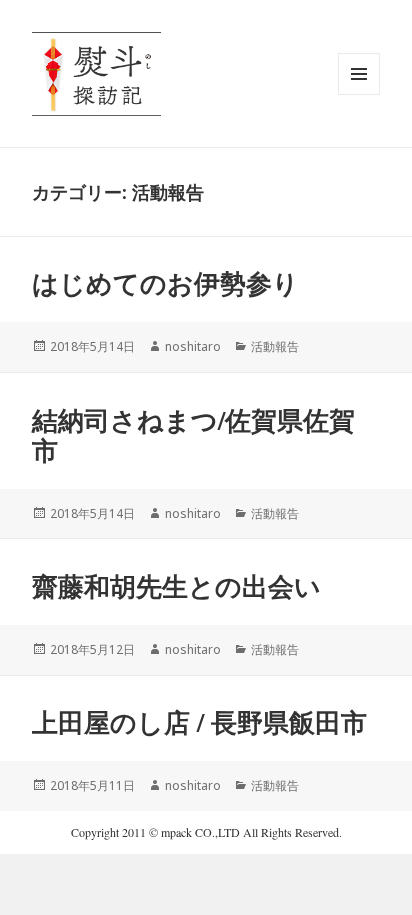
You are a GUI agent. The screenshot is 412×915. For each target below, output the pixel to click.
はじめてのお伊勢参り (165, 283)
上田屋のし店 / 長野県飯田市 (199, 722)
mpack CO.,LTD (200, 832)
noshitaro (193, 346)
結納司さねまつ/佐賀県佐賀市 (193, 435)
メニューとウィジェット (359, 94)
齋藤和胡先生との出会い (176, 586)
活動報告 (275, 346)
